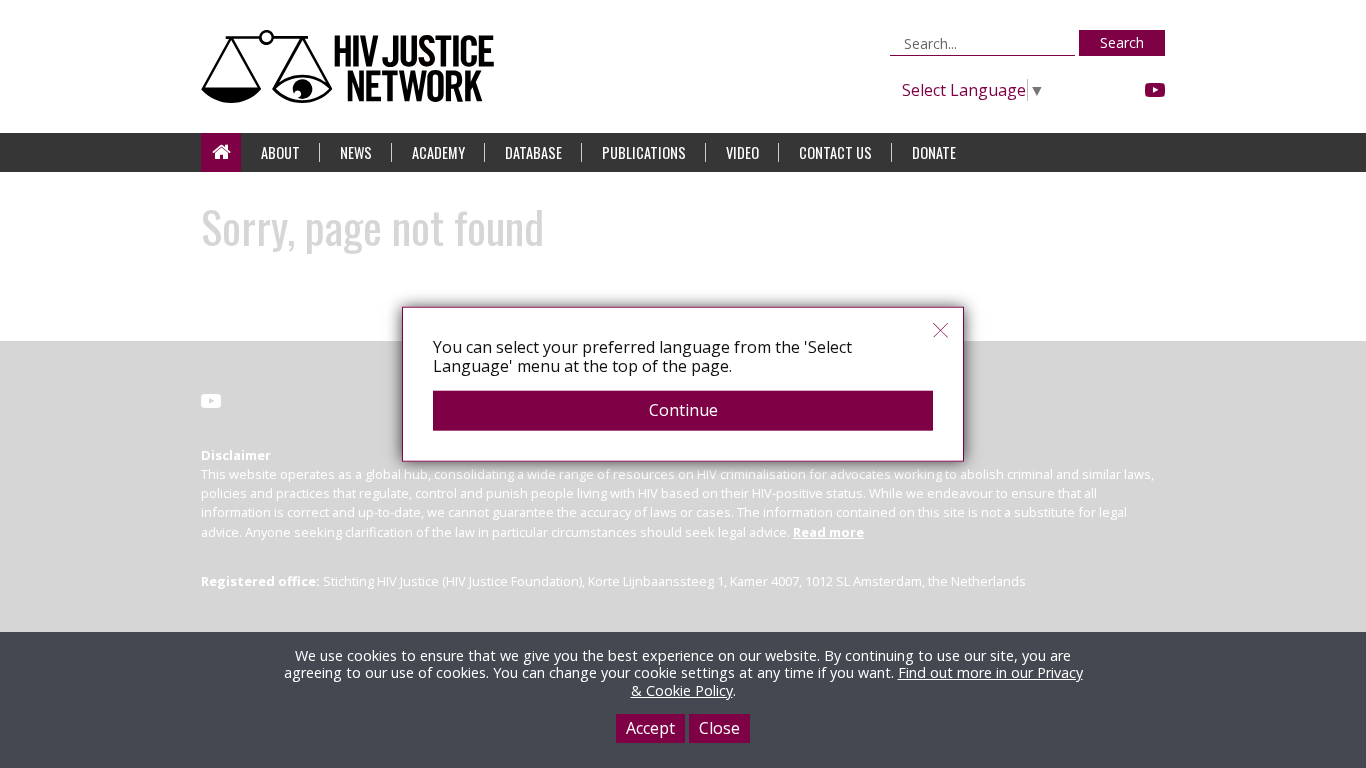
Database (533, 152)
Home (221, 152)
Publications (644, 152)
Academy (438, 152)
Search (1122, 42)
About (280, 152)
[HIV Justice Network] (352, 66)
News (356, 152)
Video (742, 152)
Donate (934, 152)
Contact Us (835, 152)
